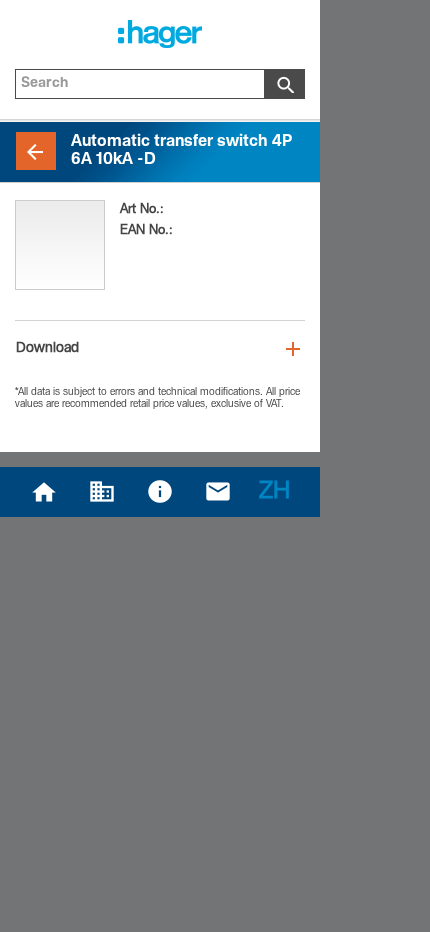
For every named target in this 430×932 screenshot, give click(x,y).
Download (47, 349)
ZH (274, 493)
